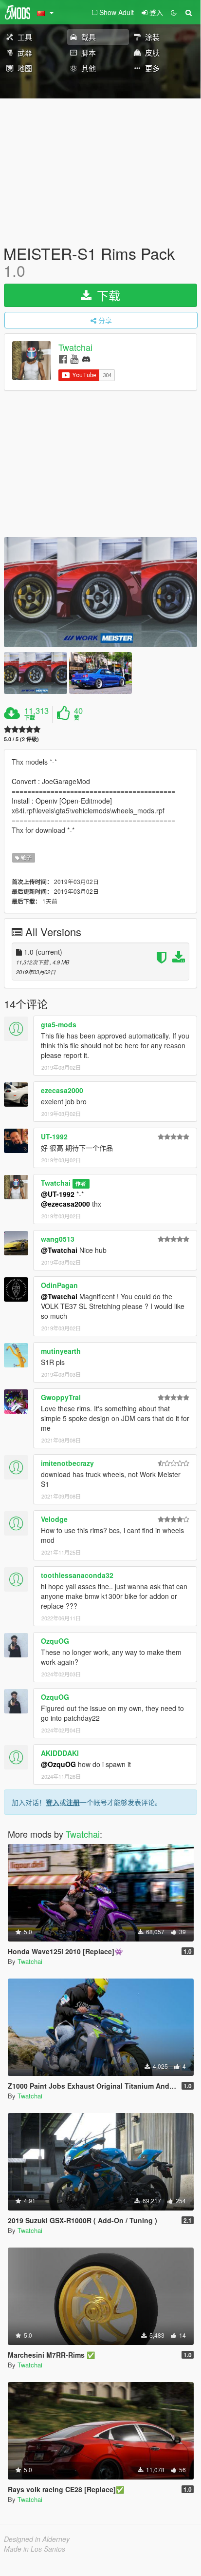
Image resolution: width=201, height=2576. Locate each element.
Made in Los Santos (35, 2549)
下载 (107, 295)
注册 (73, 1802)
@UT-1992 (58, 1194)
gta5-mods (59, 1024)
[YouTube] (74, 358)
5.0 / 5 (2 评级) (21, 739)
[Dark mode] (174, 12)
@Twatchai (59, 1250)
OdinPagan (59, 1285)
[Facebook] (63, 358)
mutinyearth (61, 1351)
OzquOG (55, 1641)
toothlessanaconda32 (77, 1575)
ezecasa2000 (62, 1090)
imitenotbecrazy (67, 1463)
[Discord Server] (86, 358)
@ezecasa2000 (65, 1204)
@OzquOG (58, 1764)
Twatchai (75, 347)
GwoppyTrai (61, 1397)
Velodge (54, 1519)
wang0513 (58, 1239)
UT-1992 (54, 1136)
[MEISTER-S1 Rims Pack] (100, 592)
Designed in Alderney (37, 2539)
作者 (81, 1183)
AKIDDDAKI (60, 1753)
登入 (53, 1802)
